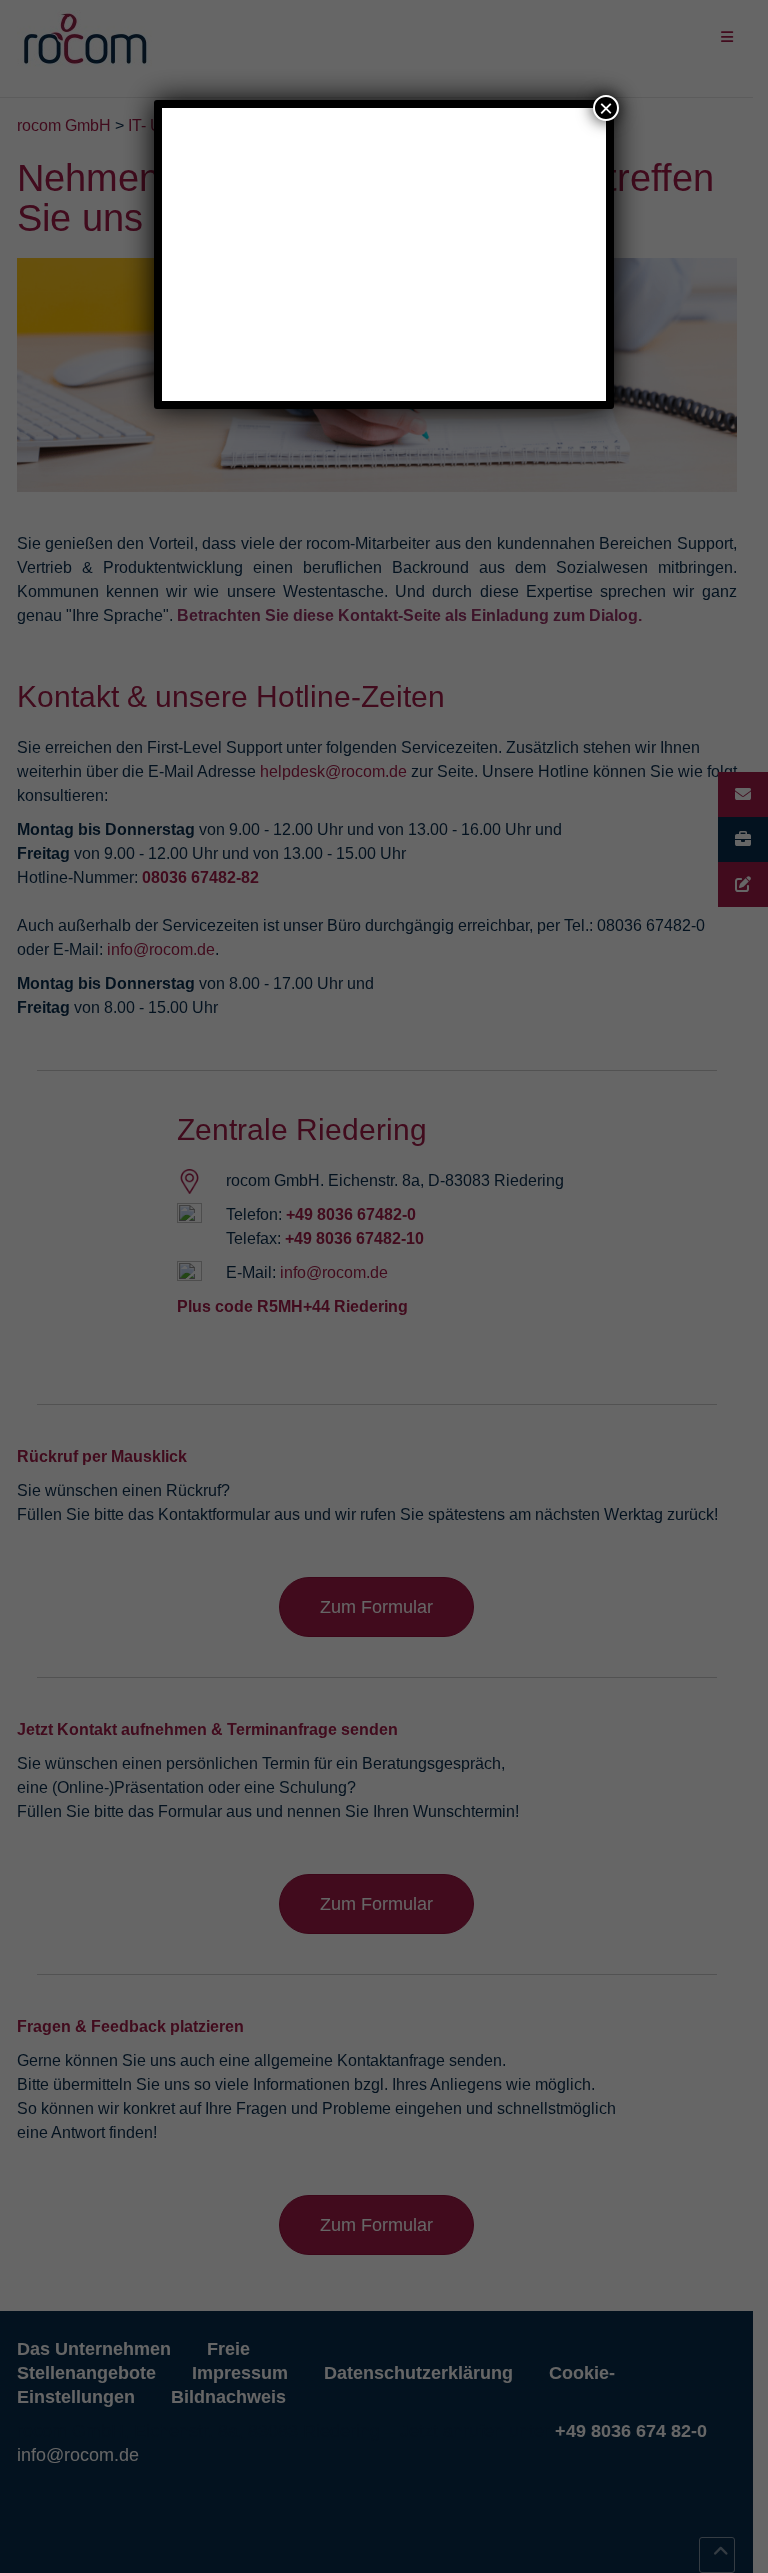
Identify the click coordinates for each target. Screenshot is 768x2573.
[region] (384, 259)
